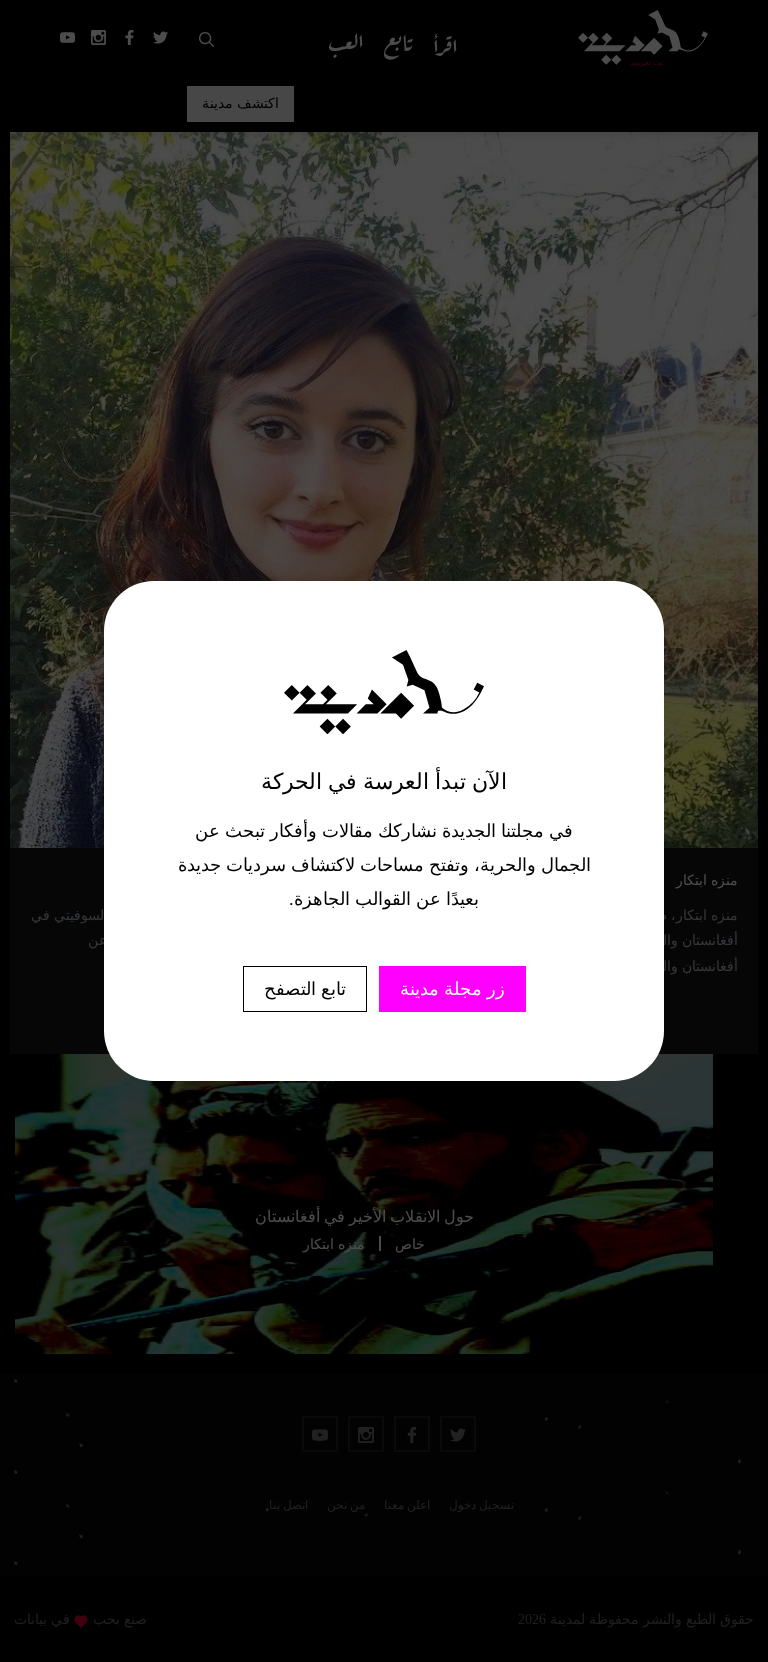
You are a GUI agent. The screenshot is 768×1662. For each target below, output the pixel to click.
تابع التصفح (305, 989)
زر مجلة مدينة (452, 989)
